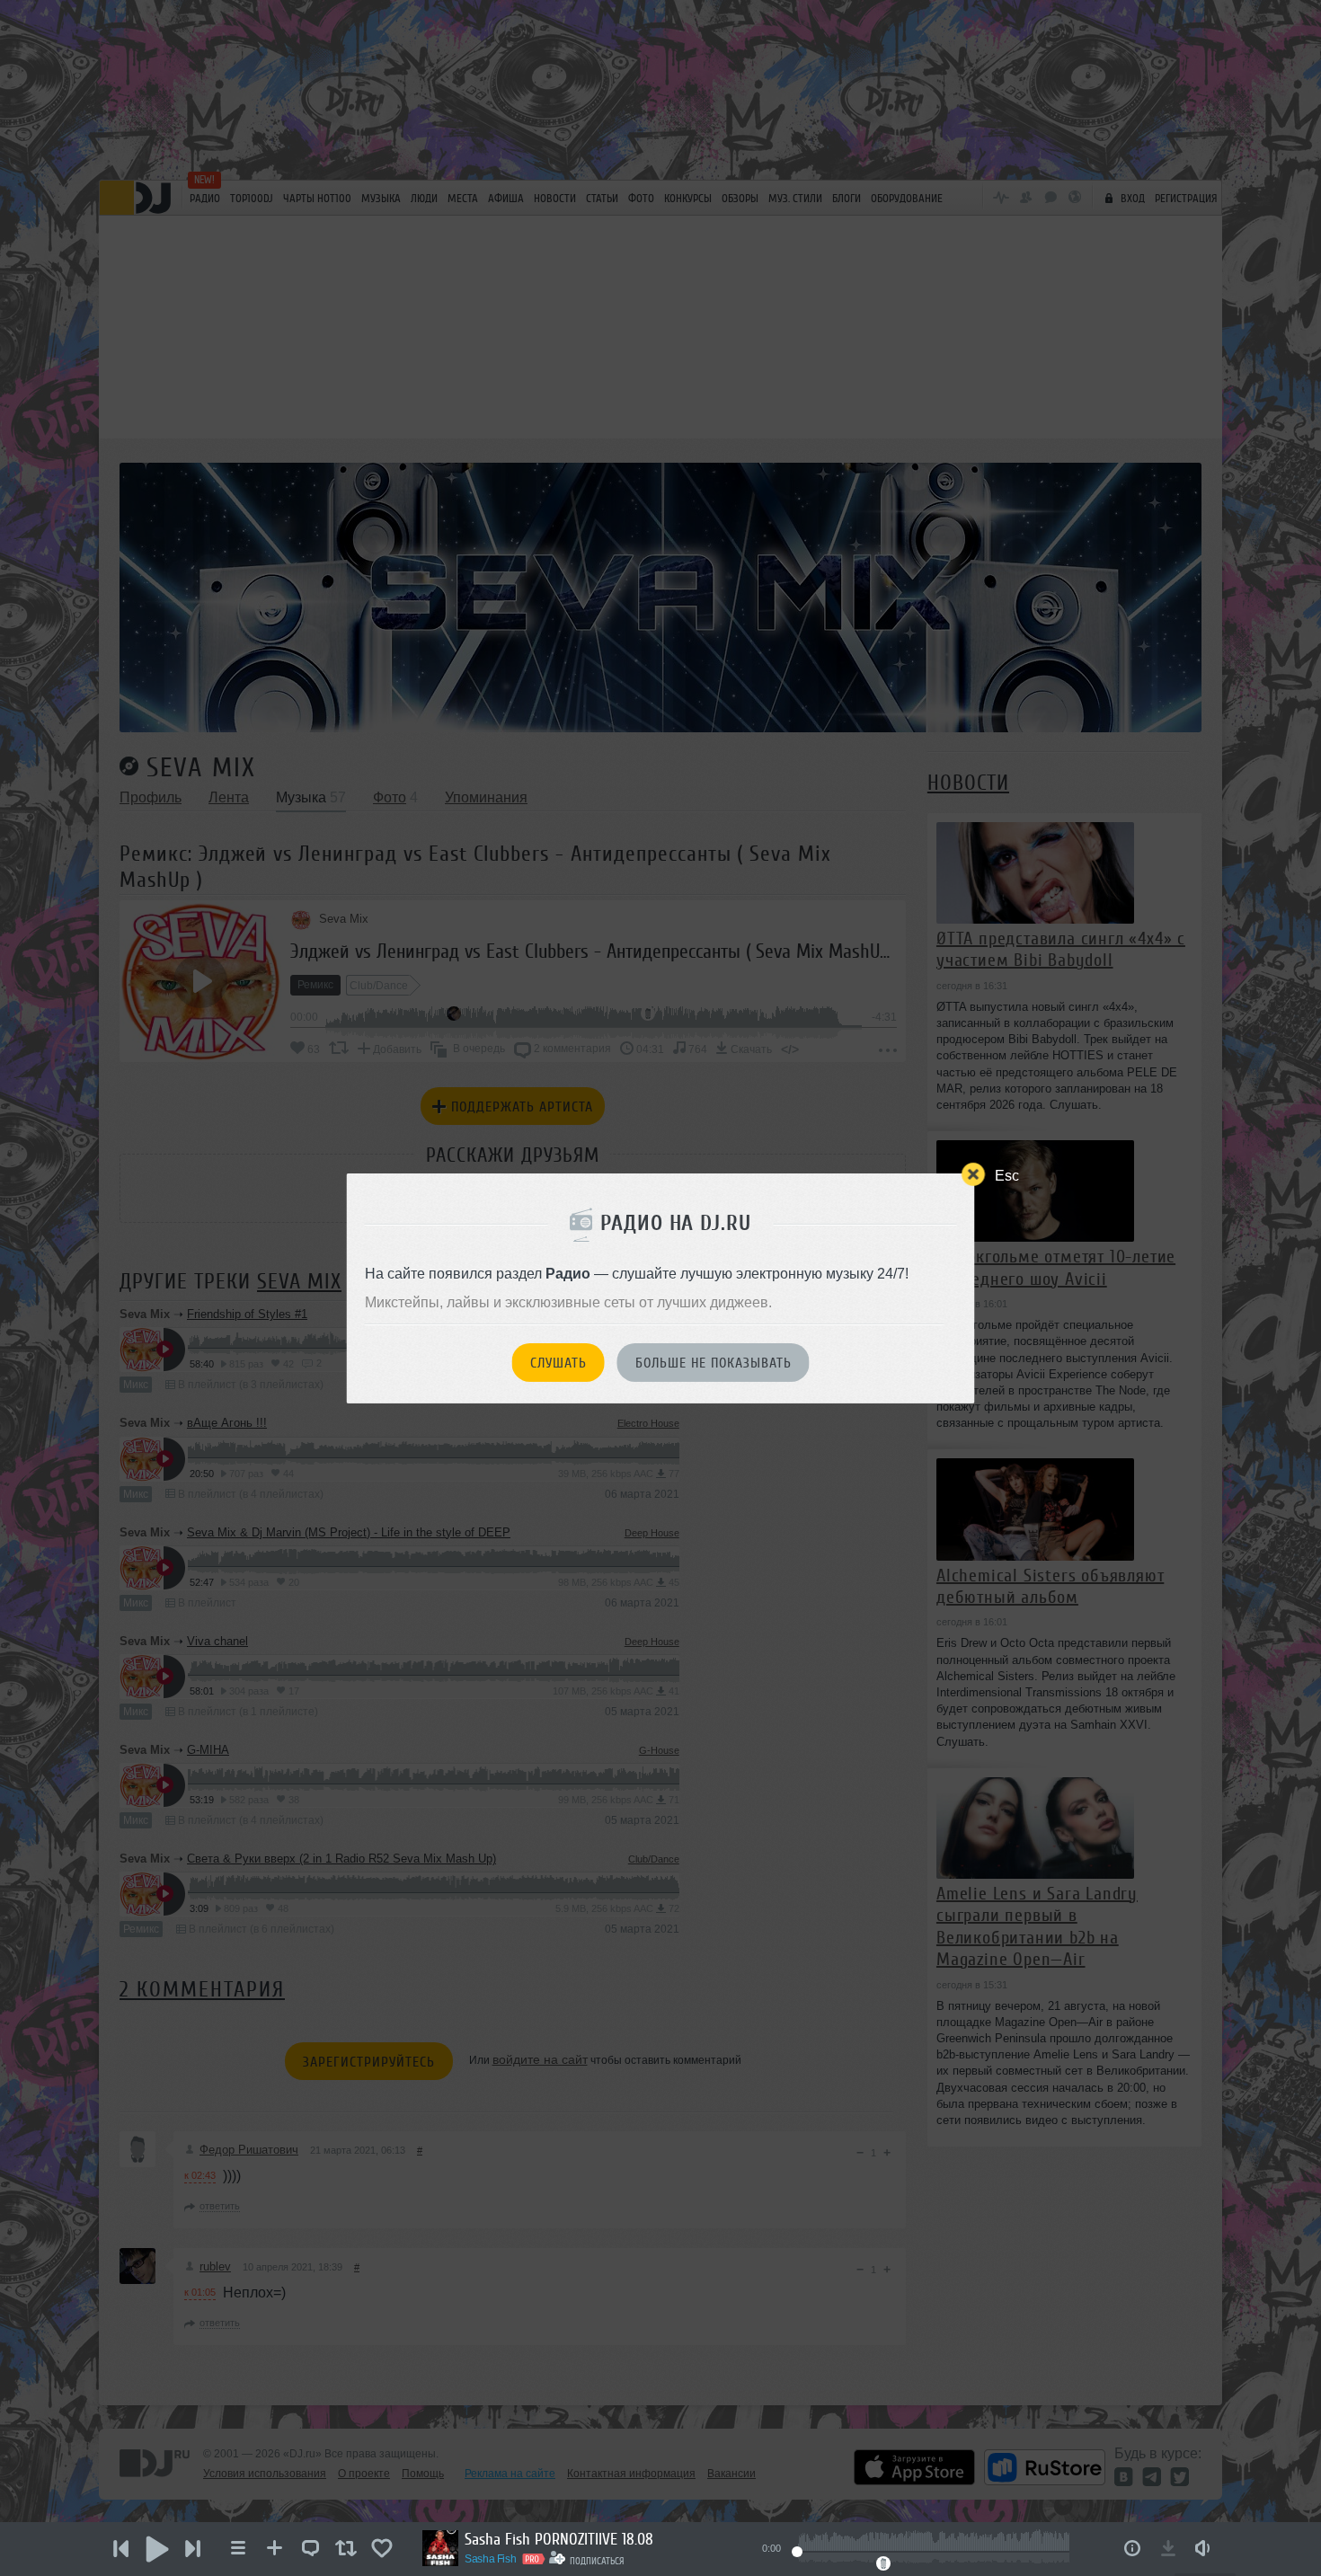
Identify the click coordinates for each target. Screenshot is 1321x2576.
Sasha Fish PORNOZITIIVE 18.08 (559, 2539)
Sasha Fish (490, 2559)
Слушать (559, 1363)
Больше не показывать (714, 1363)
